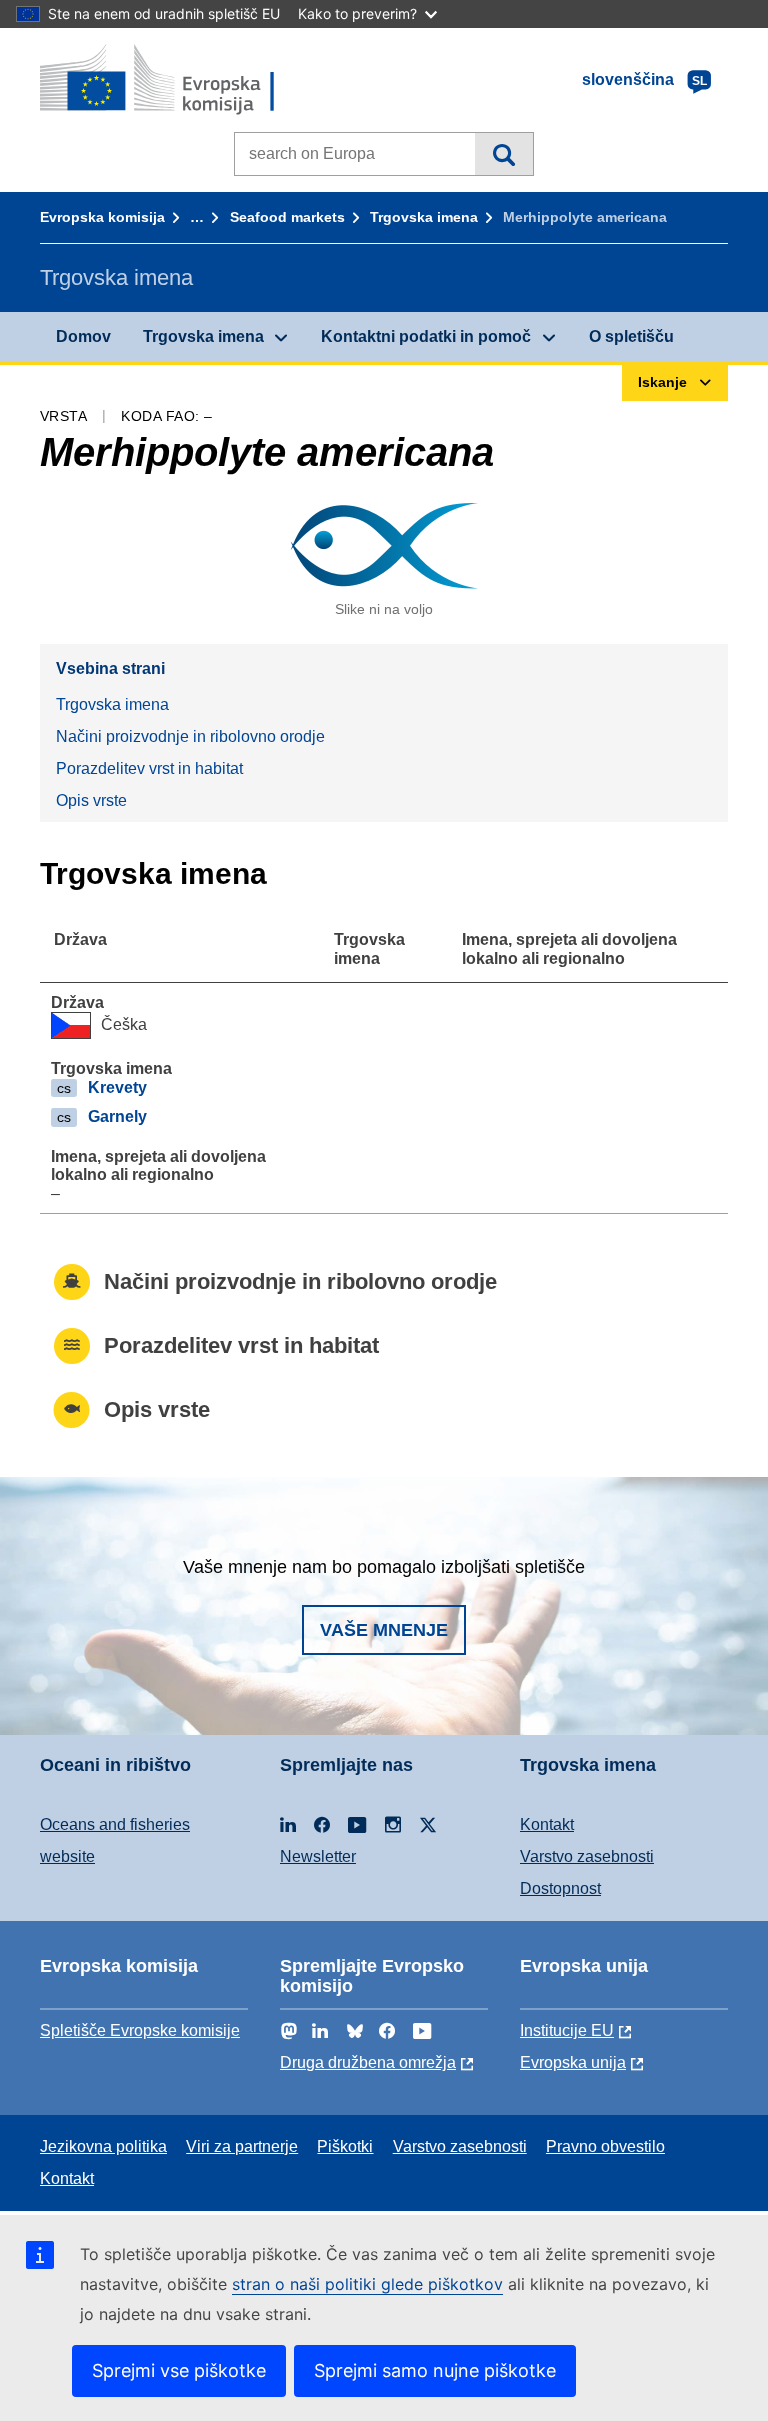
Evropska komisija (102, 217)
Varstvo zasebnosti (587, 1856)
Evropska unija (573, 2062)
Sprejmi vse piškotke (179, 2370)
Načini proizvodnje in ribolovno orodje (190, 736)
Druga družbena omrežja (368, 2062)
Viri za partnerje (242, 2146)
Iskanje (503, 154)
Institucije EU (567, 2030)
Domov (83, 336)
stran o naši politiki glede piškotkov (367, 2284)
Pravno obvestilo (605, 2146)
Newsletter (318, 1856)
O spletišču (631, 336)
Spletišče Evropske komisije (140, 2030)
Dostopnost (560, 1888)
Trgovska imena (424, 217)
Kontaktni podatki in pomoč (426, 336)
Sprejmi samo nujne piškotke (435, 2370)
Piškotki (345, 2146)
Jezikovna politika (103, 2146)
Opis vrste (91, 800)
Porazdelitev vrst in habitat (149, 768)
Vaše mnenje (384, 1630)
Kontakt (547, 1824)
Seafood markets (287, 217)
